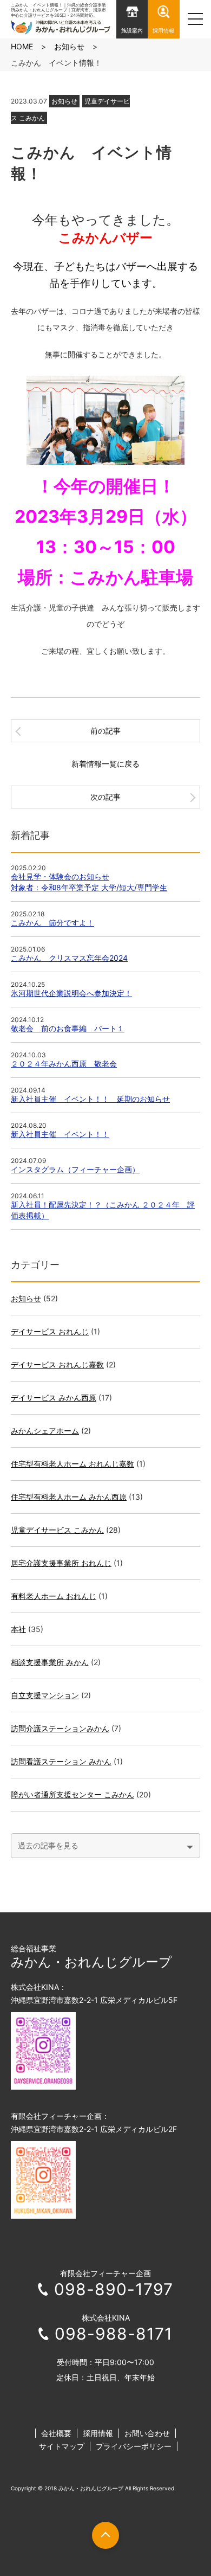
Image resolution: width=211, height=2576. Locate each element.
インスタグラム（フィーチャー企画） (75, 1169)
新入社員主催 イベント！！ (60, 1134)
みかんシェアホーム (45, 1431)
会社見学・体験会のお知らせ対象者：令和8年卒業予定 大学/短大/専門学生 (89, 882)
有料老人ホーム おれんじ (54, 1596)
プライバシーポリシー (134, 2446)
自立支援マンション (45, 1695)
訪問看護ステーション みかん (61, 1761)
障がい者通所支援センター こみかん (72, 1794)
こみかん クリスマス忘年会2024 (69, 958)
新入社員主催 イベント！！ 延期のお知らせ (90, 1099)
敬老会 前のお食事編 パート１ (68, 1028)
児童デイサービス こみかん (57, 1530)
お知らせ (64, 101)
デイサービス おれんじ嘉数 (57, 1364)
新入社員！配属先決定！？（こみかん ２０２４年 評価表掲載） (103, 1210)
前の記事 (105, 731)
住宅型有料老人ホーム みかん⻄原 (69, 1497)
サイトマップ (62, 2446)
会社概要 (56, 2433)
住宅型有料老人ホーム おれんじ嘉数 (72, 1464)
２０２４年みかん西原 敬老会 (64, 1064)
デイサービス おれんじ (50, 1331)
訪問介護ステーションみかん (60, 1728)
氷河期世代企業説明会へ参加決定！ (71, 993)
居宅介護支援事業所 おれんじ (61, 1563)
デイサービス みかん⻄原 (54, 1398)
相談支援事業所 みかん (50, 1662)
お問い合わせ (147, 2433)
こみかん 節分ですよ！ (52, 923)
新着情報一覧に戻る (105, 764)
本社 (18, 1629)
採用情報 (98, 2433)
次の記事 (105, 797)
